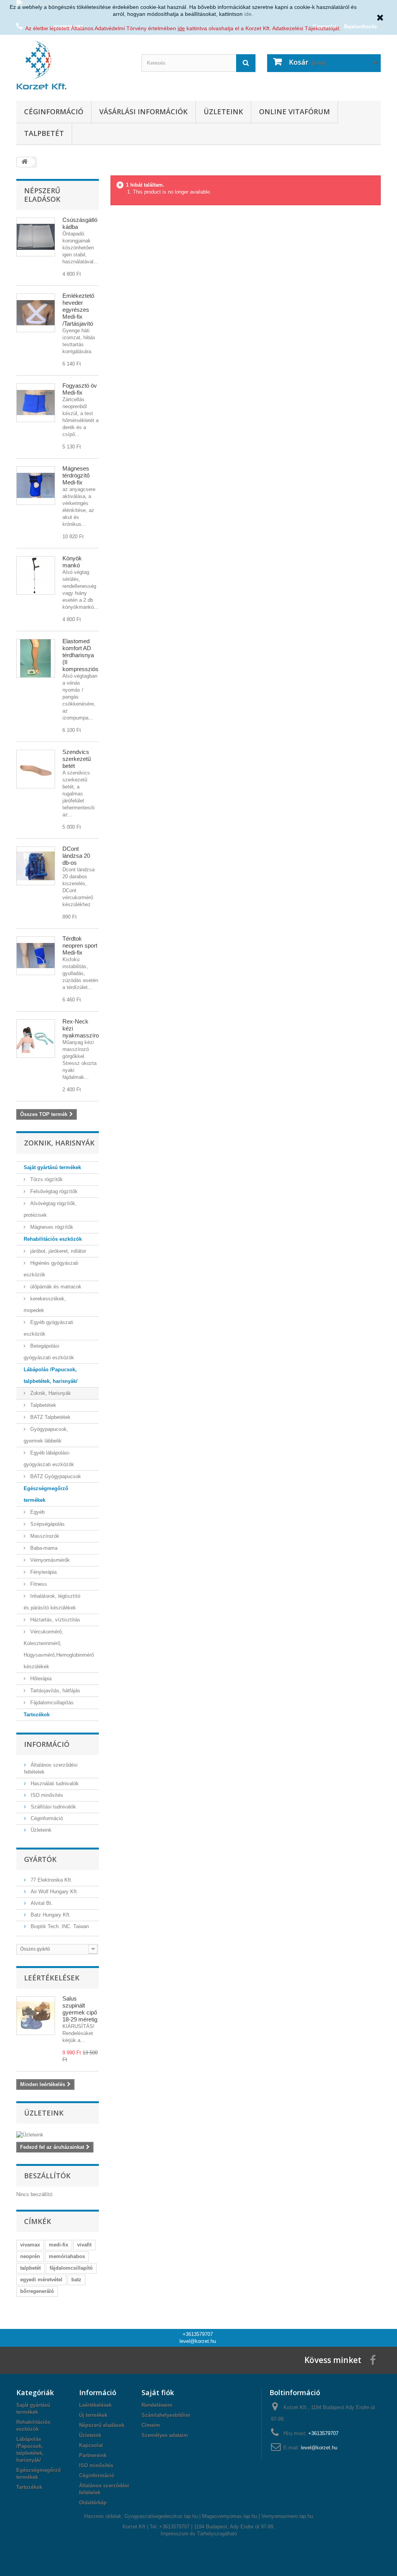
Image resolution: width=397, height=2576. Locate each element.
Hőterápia (40, 1679)
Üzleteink (223, 112)
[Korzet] (73, 66)
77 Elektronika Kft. (51, 1880)
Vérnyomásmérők (49, 1560)
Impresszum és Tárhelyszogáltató (199, 2534)
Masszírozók (44, 1536)
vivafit (84, 2245)
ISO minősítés (46, 1795)
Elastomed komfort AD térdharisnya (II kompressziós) (81, 655)
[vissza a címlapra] (24, 162)
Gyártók (40, 1859)
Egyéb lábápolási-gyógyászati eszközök (49, 1459)
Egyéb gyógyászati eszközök (48, 1328)
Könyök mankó (72, 562)
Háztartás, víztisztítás (54, 1620)
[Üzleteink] (58, 2135)
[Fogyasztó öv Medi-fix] (36, 403)
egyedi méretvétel (41, 2280)
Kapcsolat (91, 2445)
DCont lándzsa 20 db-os (76, 856)
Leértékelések (52, 1978)
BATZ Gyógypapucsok (55, 1476)
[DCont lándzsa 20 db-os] (36, 866)
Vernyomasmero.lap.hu (287, 2516)
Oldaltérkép (93, 2503)
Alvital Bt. (41, 1903)
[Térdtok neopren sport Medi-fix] (36, 956)
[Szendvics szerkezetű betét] (36, 769)
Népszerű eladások (42, 195)
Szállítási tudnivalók (53, 1807)
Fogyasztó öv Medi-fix (80, 389)
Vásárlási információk (143, 112)
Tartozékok (37, 1715)
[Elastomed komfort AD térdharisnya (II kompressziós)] (36, 658)
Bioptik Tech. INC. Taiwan (59, 1926)
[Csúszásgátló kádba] (36, 237)
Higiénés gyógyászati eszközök (51, 1269)
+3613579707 (198, 2334)
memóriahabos (67, 2256)
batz (76, 2280)
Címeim (151, 2425)
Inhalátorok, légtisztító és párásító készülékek (52, 1602)
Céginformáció (54, 112)
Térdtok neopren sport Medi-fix (80, 945)
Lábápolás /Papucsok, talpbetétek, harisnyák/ (51, 1375)
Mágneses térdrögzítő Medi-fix (76, 475)
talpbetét (30, 2268)
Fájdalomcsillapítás (51, 1703)
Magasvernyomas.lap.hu (230, 2516)
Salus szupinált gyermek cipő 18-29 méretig (80, 2009)
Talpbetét (44, 133)
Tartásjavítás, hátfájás (54, 1691)
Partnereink (93, 2455)
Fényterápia (43, 1572)
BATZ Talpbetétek (50, 1417)
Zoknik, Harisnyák (50, 1393)
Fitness (38, 1584)
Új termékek (93, 2415)
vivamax (30, 2245)
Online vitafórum (294, 112)
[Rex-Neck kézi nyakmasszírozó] (36, 1039)
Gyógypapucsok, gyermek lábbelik (46, 1435)
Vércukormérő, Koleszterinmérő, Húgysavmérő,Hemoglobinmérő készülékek (59, 1649)
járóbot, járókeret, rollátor (57, 1251)
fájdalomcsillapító (71, 2268)
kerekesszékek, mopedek (45, 1304)
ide (248, 14)
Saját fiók (158, 2392)
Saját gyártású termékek (52, 1167)
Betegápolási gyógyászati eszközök (49, 1352)
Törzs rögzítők (46, 1179)
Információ (47, 1744)
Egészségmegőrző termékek (46, 1494)
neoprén (30, 2256)
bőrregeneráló (37, 2291)
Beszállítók (47, 2176)
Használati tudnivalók (54, 1783)
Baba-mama (43, 1548)
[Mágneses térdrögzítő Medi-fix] (36, 486)
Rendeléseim (157, 2405)
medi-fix (59, 2245)
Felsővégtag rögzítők (53, 1191)
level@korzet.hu (198, 2341)
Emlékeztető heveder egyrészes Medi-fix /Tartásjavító (78, 310)
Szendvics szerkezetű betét (77, 759)
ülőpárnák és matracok (55, 1287)
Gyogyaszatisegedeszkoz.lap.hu (161, 2516)
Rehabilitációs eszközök (53, 1239)
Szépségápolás (47, 1524)
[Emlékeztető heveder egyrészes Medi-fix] (36, 313)
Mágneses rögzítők (51, 1227)
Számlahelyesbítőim (166, 2415)
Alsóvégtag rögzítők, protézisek (50, 1209)
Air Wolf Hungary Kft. (54, 1892)
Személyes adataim (165, 2435)
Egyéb (37, 1512)
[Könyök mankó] (36, 575)
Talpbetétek (42, 1405)
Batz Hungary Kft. (50, 1915)
